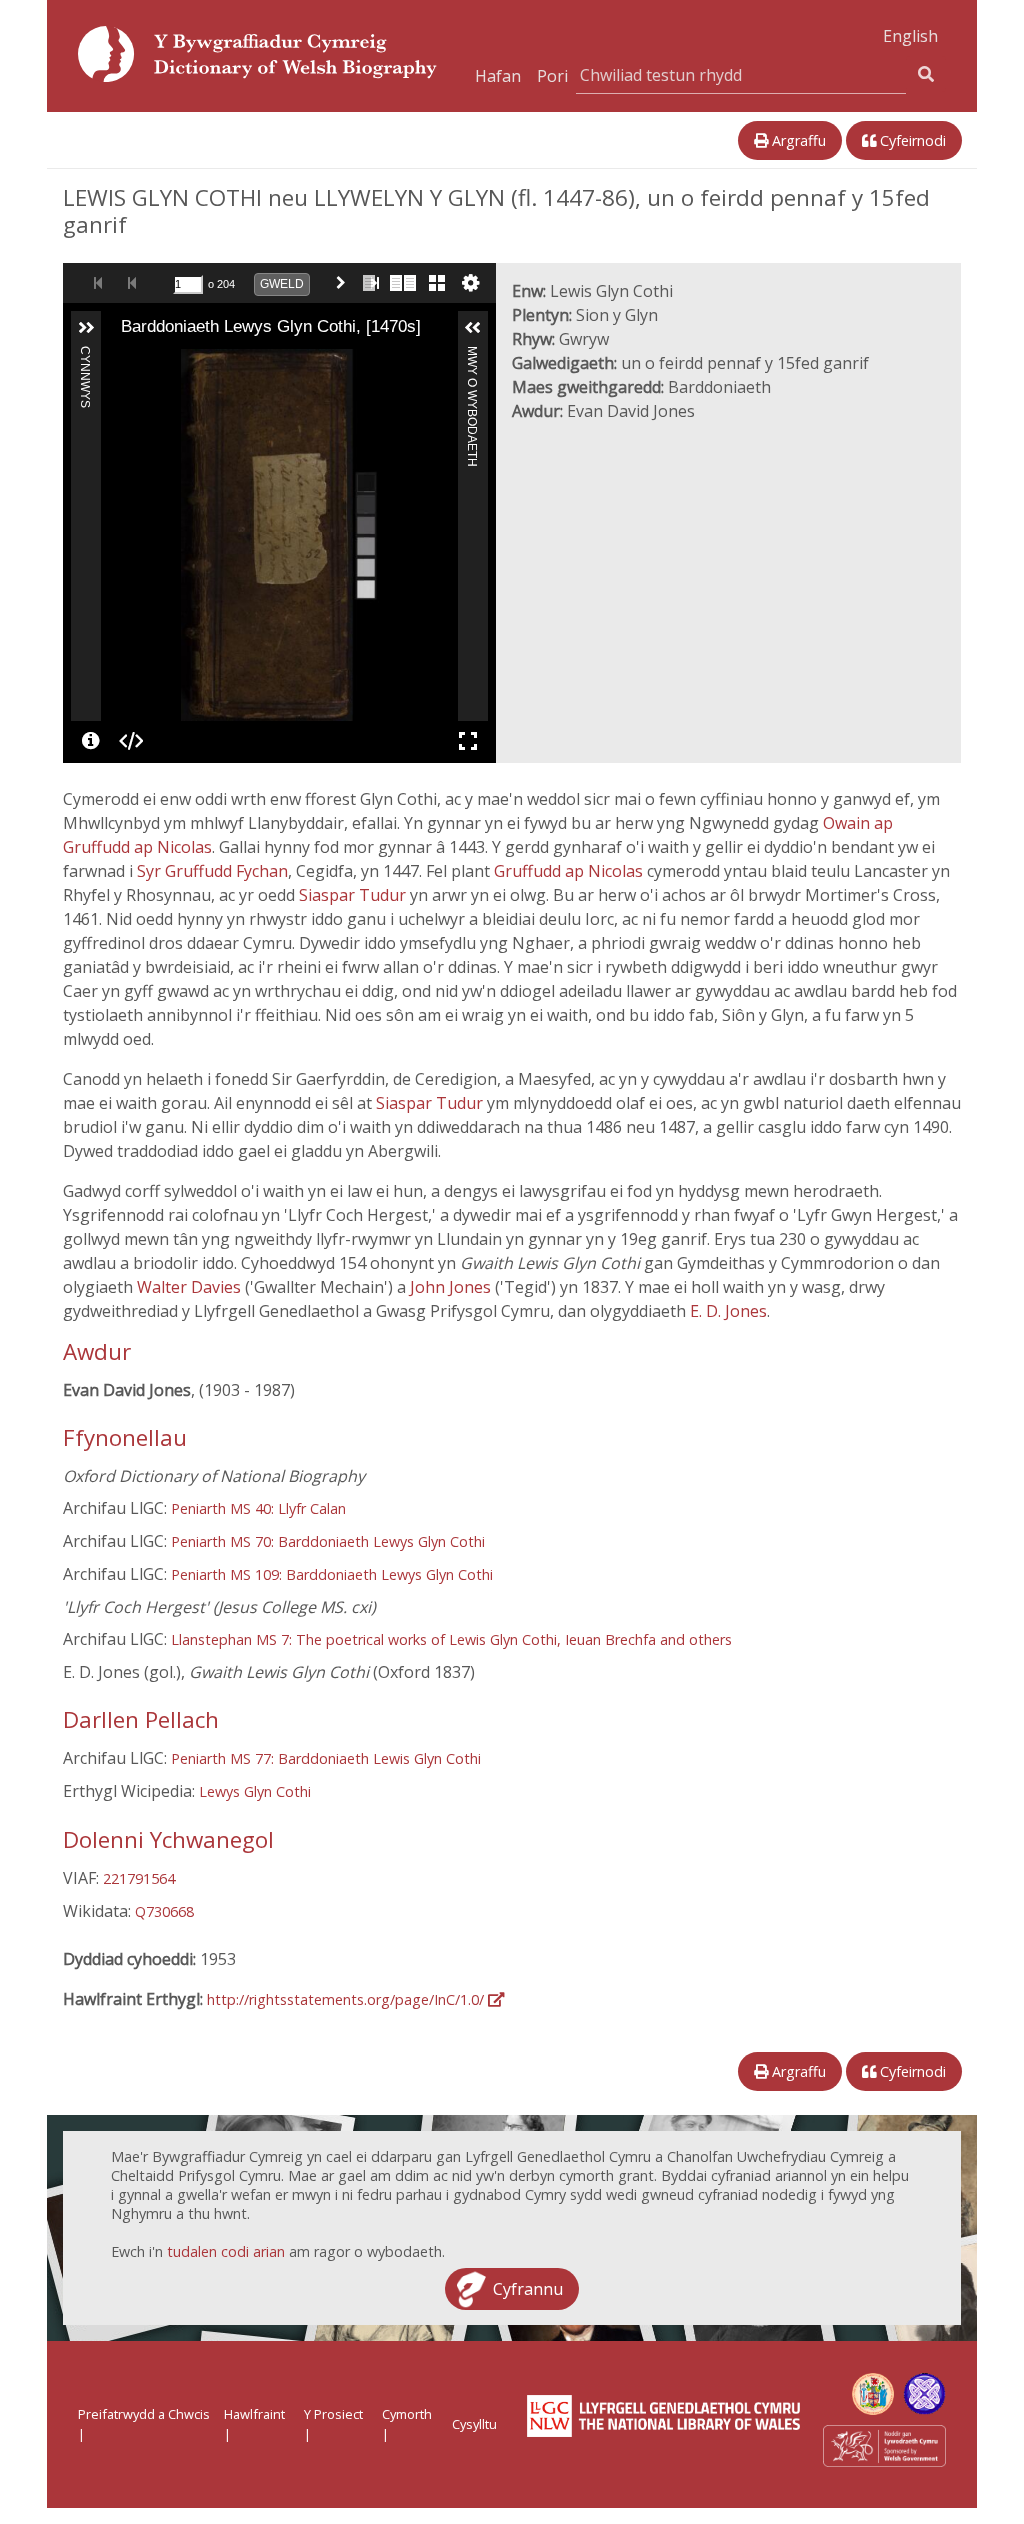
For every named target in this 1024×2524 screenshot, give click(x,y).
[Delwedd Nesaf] (345, 283)
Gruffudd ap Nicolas (570, 871)
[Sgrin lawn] (468, 741)
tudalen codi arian (226, 2251)
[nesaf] (435, 535)
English (910, 36)
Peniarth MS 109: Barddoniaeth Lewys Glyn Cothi (332, 1574)
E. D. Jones (728, 1311)
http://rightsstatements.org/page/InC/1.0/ (347, 1999)
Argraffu (797, 140)
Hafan (498, 76)
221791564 (139, 1878)
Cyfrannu (528, 2289)
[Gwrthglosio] (151, 363)
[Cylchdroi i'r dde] (179, 363)
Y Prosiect (333, 2414)
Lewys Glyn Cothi (255, 1791)
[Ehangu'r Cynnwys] (86, 328)
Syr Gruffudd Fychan (212, 871)
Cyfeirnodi (911, 140)
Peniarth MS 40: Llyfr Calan (258, 1508)
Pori (552, 76)
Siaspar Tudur (354, 895)
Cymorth (407, 2414)
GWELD (282, 284)
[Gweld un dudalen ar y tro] (369, 283)
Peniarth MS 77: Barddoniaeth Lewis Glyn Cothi (326, 1758)
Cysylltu (474, 2424)
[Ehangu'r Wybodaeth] (473, 328)
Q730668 (164, 1911)
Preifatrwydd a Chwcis (144, 2414)
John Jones (452, 1287)
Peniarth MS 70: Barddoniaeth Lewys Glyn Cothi (328, 1541)
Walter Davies (191, 1287)
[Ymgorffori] (131, 741)
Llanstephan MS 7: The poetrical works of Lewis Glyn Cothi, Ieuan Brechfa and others (451, 1639)
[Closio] (123, 363)
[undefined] (91, 741)
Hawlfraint (254, 2414)
